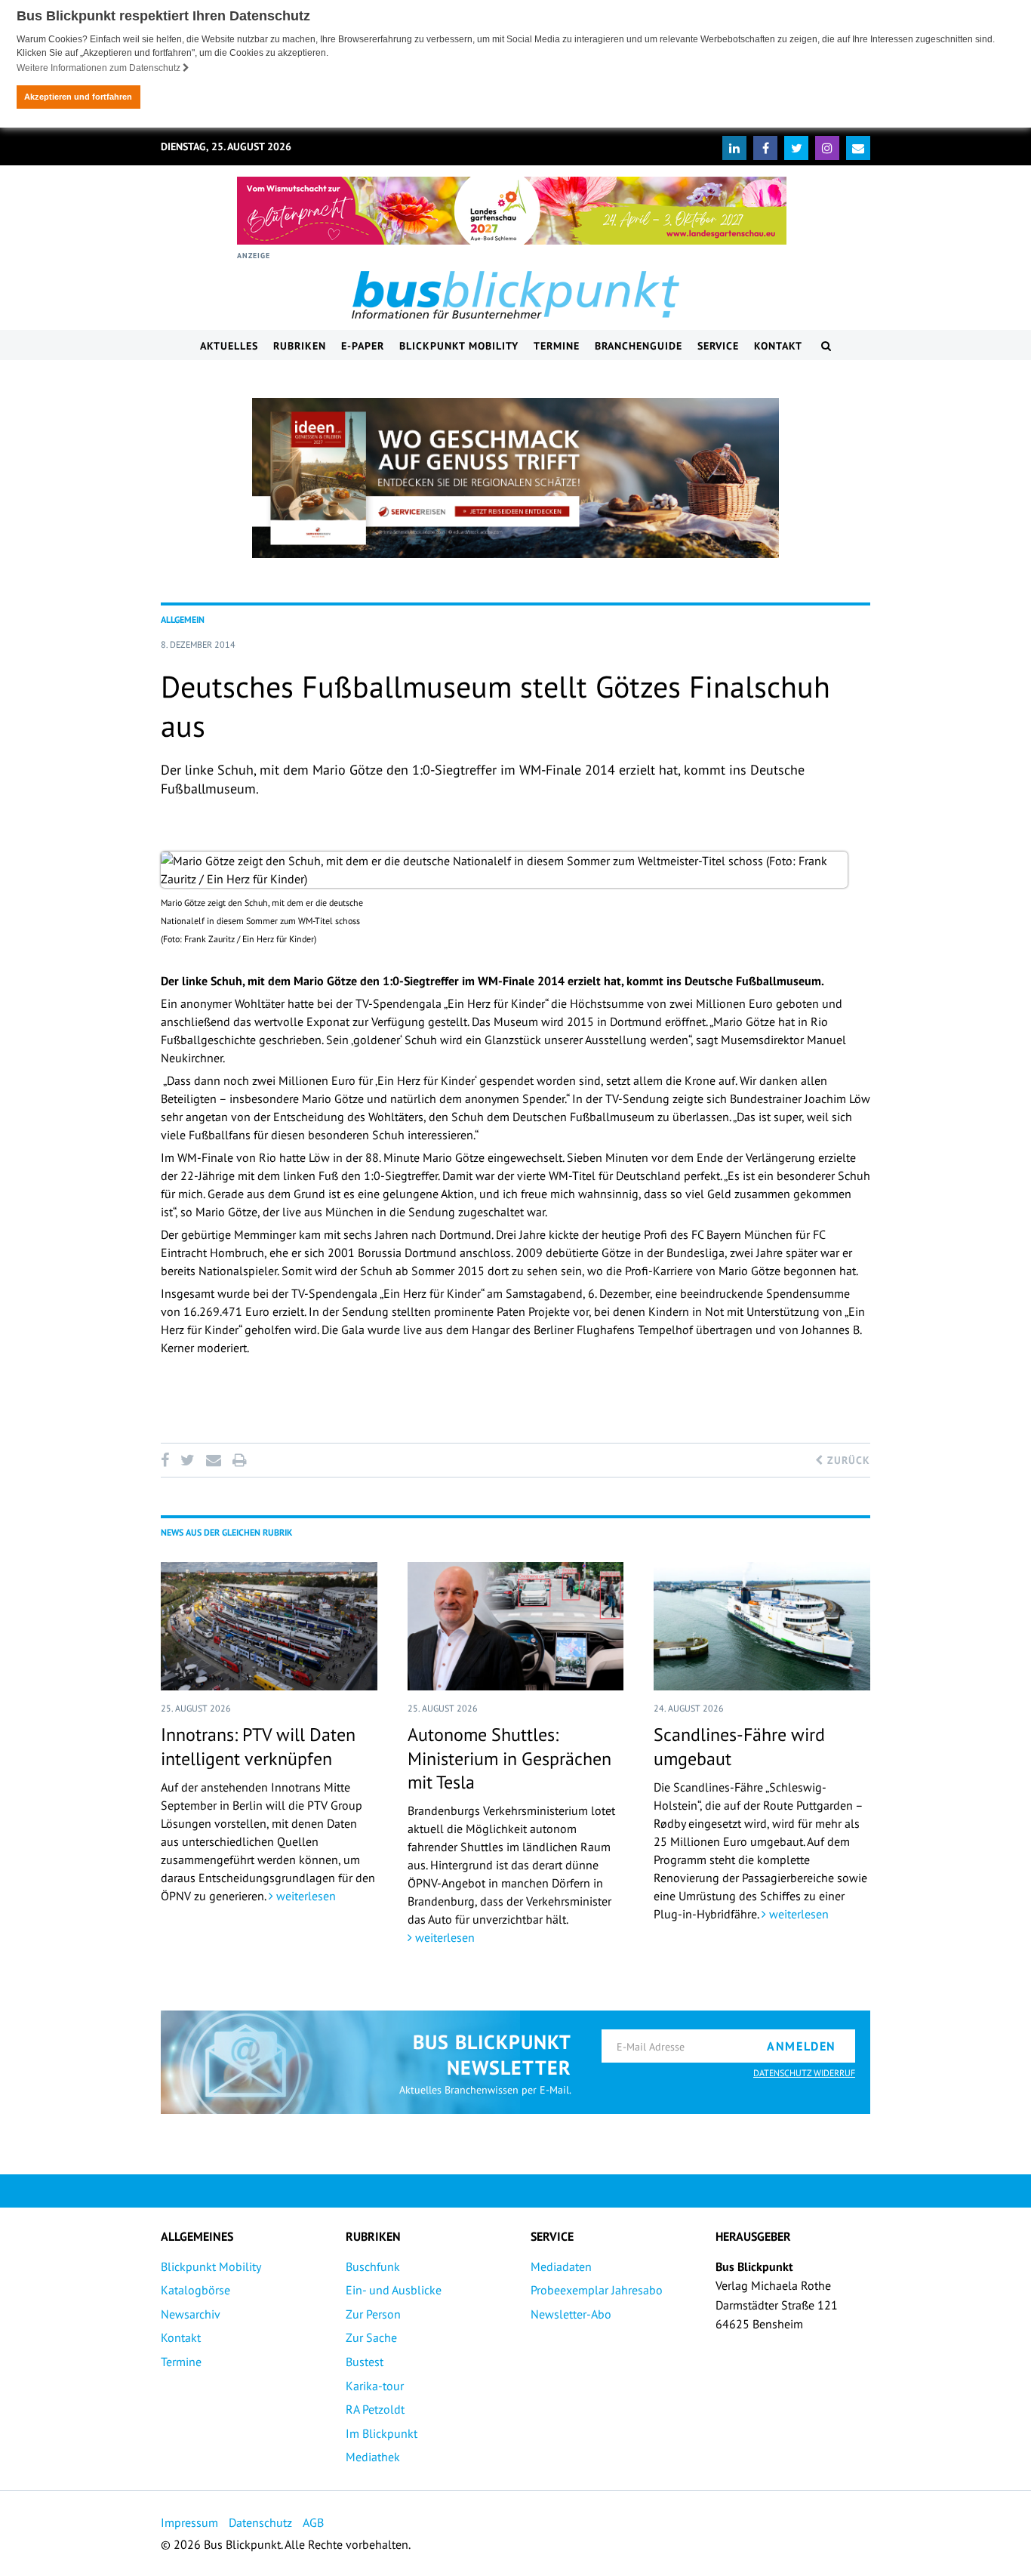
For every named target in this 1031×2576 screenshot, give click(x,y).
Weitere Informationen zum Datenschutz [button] (100, 68)
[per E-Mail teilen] (213, 1460)
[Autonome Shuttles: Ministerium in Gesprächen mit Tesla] (516, 1626)
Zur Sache (371, 2337)
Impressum (189, 2522)
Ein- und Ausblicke (394, 2290)
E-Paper (363, 346)
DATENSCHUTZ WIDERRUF (804, 2073)
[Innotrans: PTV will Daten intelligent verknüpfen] (269, 1626)
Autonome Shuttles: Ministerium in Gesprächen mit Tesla (509, 1758)
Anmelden (802, 2046)
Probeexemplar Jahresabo (597, 2290)
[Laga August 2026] (512, 211)
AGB (313, 2522)
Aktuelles (229, 346)
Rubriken (300, 346)
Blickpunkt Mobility (459, 346)
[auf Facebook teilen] (168, 1460)
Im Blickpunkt (382, 2433)
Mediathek (373, 2457)
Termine (557, 346)
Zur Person (373, 2314)
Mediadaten (561, 2266)
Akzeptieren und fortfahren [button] (78, 97)
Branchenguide (639, 346)
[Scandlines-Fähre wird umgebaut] (762, 1626)
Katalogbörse (195, 2290)
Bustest (365, 2362)
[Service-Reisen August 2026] (515, 478)
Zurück (847, 1460)
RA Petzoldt (375, 2409)
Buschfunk (373, 2266)
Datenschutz (260, 2522)
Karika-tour (375, 2386)
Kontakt (778, 346)
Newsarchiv (191, 2314)
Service (718, 346)
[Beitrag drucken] (239, 1460)
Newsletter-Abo (571, 2314)
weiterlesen (305, 1896)
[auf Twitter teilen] (187, 1460)
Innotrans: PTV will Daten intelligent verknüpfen (258, 1746)
